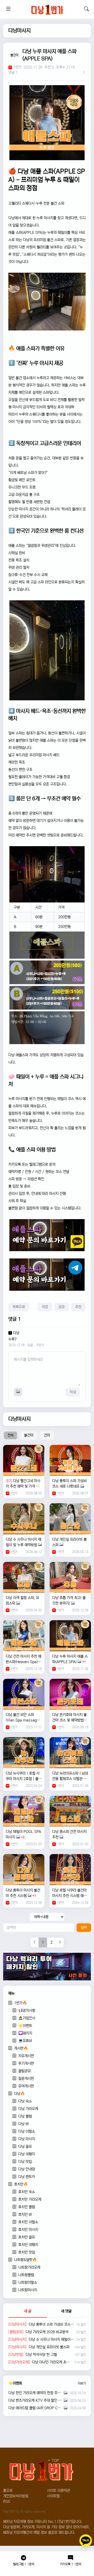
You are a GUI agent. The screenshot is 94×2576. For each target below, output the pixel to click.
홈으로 (8, 2491)
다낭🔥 (19, 2094)
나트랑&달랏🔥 (25, 2260)
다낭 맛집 (25, 2162)
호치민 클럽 (27, 2207)
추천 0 (40, 1345)
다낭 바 (23, 2124)
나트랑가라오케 (29, 2267)
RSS (7, 2502)
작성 (73, 1392)
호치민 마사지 (28, 2230)
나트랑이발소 (28, 2282)
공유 (62, 1307)
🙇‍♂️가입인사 (27, 2018)
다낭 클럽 (25, 2116)
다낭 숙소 (25, 2101)
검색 (84, 1928)
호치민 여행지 (28, 2245)
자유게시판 (26, 2056)
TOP (55, 2461)
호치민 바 (25, 2215)
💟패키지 (25, 2033)
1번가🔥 (20, 2003)
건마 (47, 1435)
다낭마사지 (19, 31)
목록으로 (19, 1307)
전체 (10, 1435)
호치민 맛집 (27, 2252)
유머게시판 (26, 2086)
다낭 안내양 (27, 2169)
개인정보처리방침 (16, 2496)
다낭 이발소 (27, 2131)
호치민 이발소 (28, 2222)
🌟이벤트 (25, 2026)
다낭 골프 (25, 2147)
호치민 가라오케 (30, 2199)
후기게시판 (26, 2063)
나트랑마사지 (28, 2290)
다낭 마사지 (27, 2139)
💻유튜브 (25, 2041)
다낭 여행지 (27, 2154)
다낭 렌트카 (27, 2177)
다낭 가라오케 (28, 2109)
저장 (45, 1307)
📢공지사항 (27, 2011)
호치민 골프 (27, 2237)
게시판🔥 (21, 2048)
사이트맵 (53, 2496)
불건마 (29, 1435)
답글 (30, 1345)
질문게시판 (26, 2079)
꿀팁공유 (25, 2071)
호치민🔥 (21, 2184)
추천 (78, 1307)
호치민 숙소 (27, 2192)
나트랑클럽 (26, 2275)
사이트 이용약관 (58, 2491)
